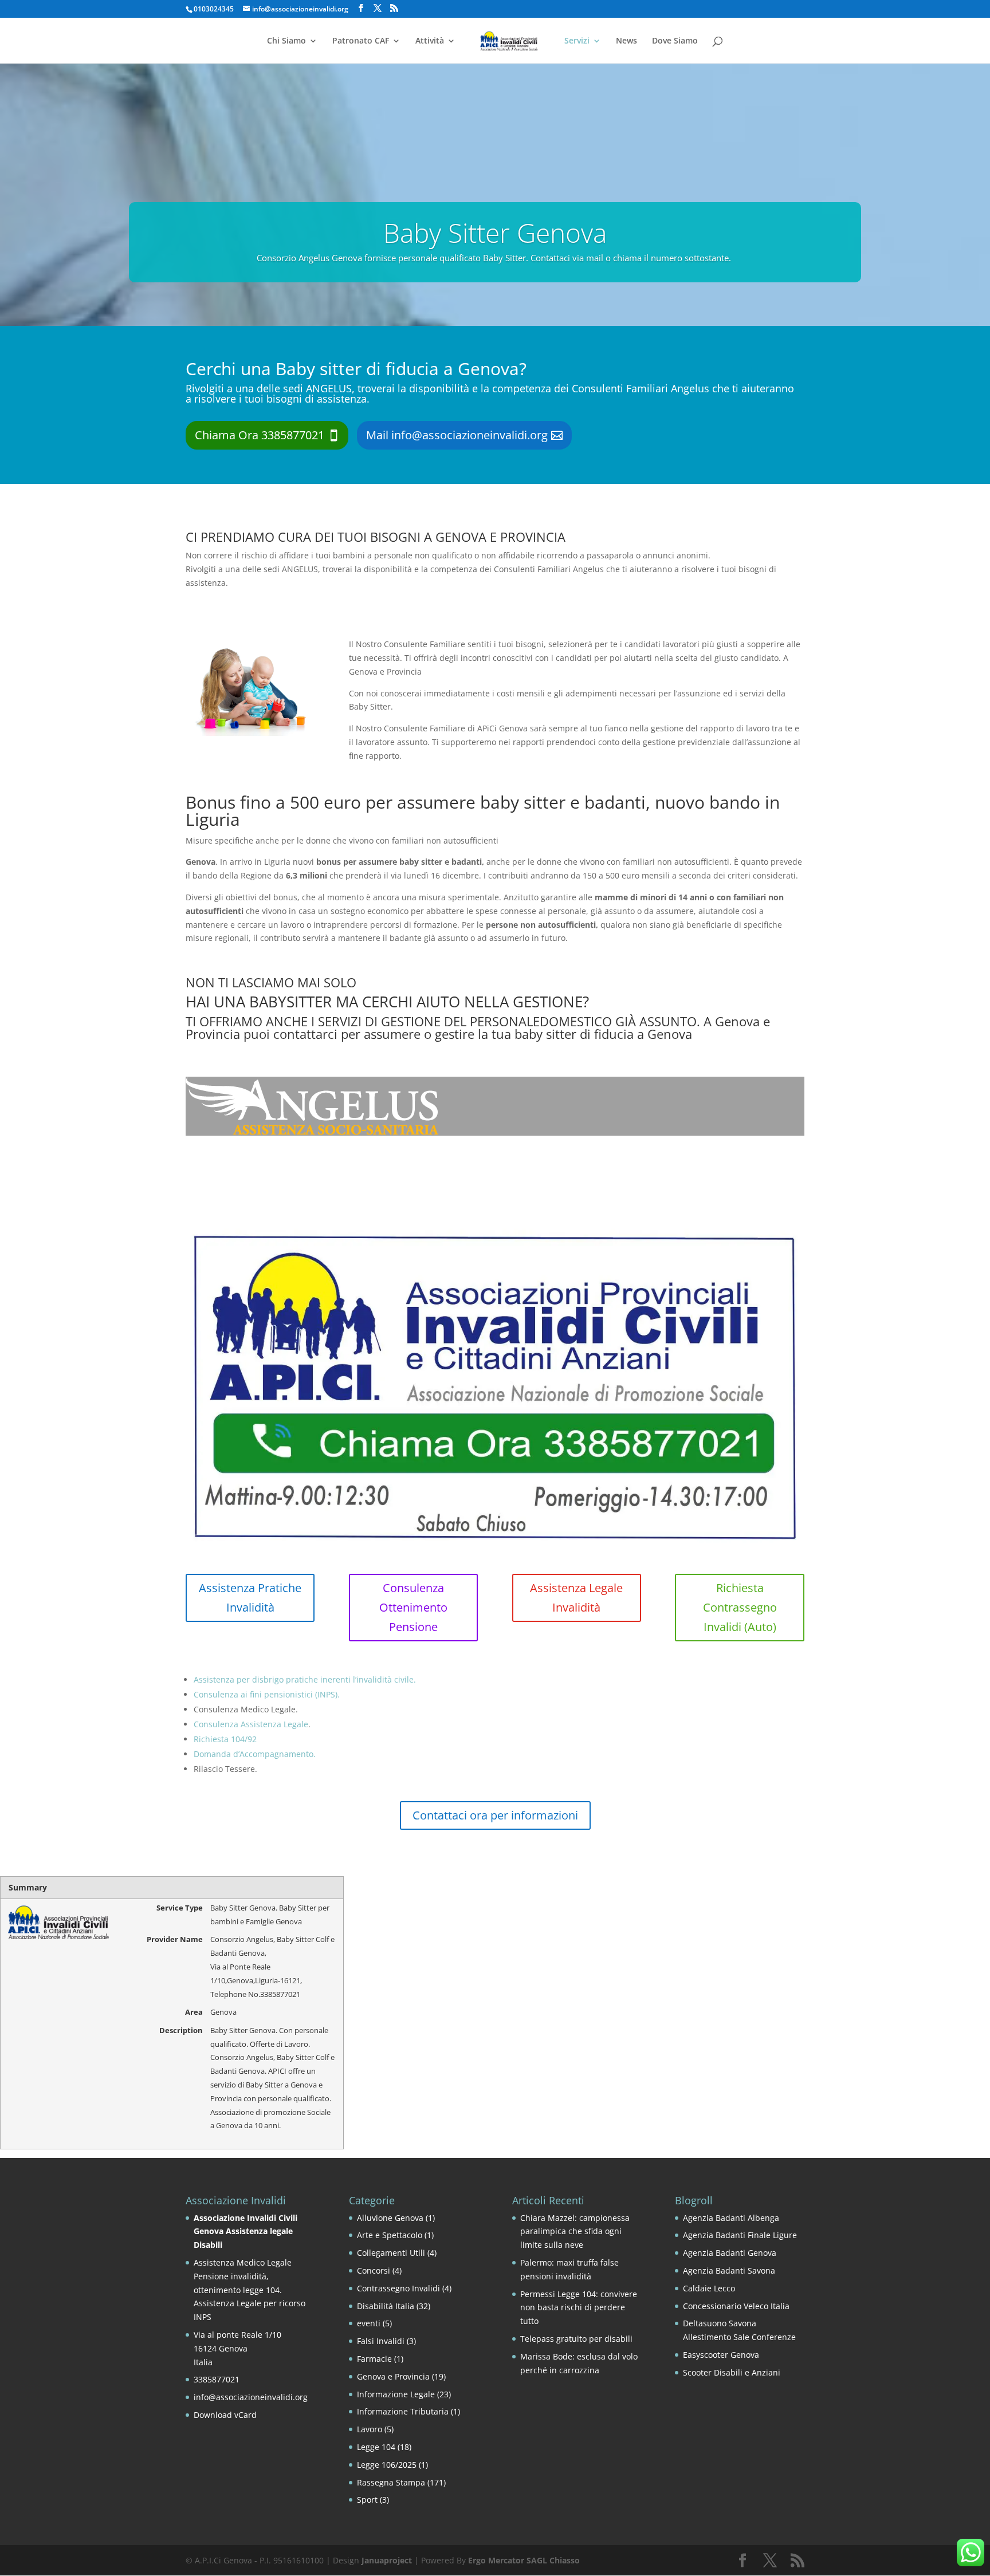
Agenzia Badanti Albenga (731, 2218)
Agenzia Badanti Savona (729, 2270)
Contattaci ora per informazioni (495, 1815)
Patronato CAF (361, 41)
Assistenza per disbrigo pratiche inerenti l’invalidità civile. (305, 1679)
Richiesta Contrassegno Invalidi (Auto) (740, 1607)
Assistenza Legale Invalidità (576, 1598)
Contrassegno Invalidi (398, 2288)
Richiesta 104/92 (225, 1739)
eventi (369, 2323)
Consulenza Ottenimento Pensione (413, 1607)
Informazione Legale (396, 2394)
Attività (430, 41)
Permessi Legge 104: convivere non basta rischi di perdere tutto (579, 2308)
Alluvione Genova (390, 2218)
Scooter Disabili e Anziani (732, 2372)
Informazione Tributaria (403, 2411)
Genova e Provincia (393, 2376)
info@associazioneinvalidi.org (251, 2397)
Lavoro (370, 2429)
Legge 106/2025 (387, 2465)
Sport (367, 2500)
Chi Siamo (286, 41)
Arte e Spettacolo (390, 2235)
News (626, 41)
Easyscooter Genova (721, 2355)
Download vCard (225, 2415)
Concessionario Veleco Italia (736, 2306)
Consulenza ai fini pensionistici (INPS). (267, 1694)
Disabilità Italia (386, 2306)
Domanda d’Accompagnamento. (255, 1754)
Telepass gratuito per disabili (576, 2339)
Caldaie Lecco (709, 2288)
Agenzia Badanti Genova (730, 2253)
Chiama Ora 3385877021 (260, 435)
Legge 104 (376, 2447)
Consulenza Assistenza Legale (251, 1724)
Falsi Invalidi (381, 2341)
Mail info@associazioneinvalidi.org (457, 435)
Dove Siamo (675, 41)
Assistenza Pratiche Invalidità (250, 1598)
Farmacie (374, 2359)
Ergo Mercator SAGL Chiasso (524, 2560)
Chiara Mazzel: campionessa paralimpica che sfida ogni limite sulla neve (575, 2232)
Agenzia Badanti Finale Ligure (740, 2235)
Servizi (577, 41)
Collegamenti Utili (391, 2253)
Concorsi (374, 2270)
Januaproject (387, 2560)
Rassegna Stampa (391, 2482)
